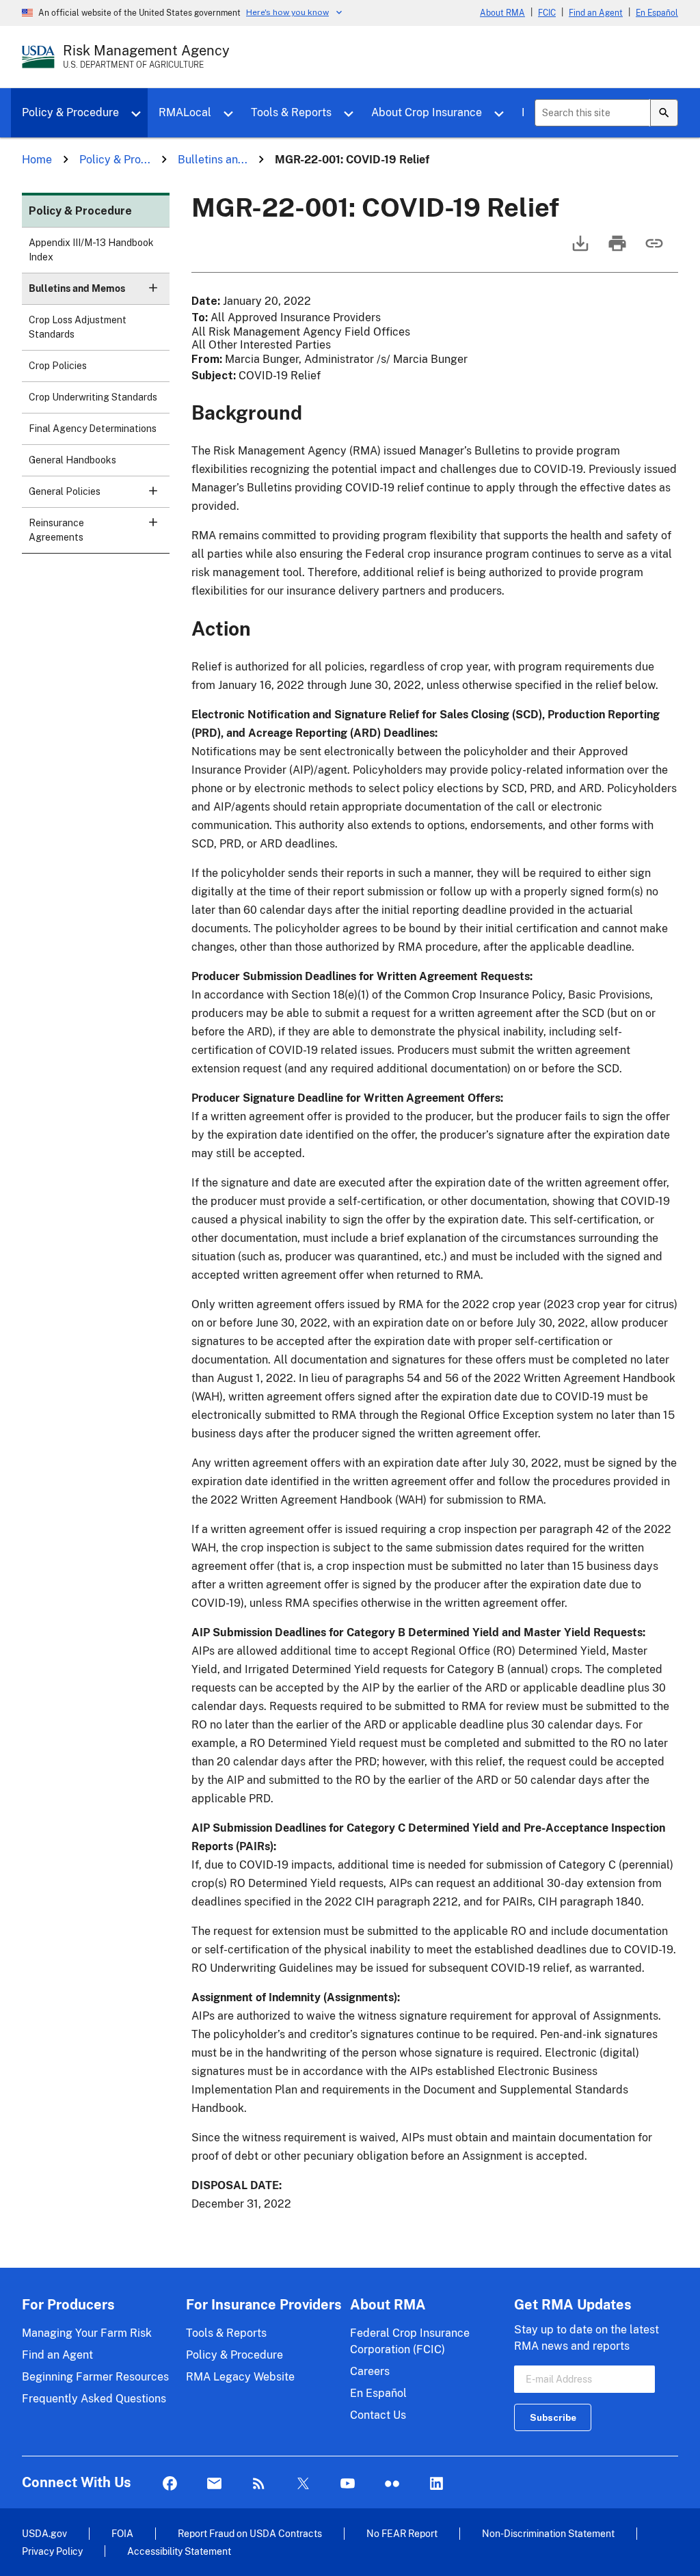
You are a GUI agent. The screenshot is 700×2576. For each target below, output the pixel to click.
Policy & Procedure (70, 112)
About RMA (502, 13)
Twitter (303, 2484)
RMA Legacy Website (240, 2377)
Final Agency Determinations (93, 429)
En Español (657, 13)
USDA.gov (44, 2533)
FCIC (547, 13)
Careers (370, 2371)
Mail (214, 2484)
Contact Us (378, 2415)
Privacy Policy (52, 2551)
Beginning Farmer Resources (95, 2377)
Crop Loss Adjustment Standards (78, 327)
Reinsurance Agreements (56, 530)
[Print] (616, 250)
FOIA (122, 2533)
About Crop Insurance (427, 112)
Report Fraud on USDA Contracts (250, 2533)
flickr (392, 2484)
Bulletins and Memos (77, 288)
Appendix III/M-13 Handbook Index (91, 250)
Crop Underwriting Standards (93, 397)
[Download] (579, 250)
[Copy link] (653, 250)
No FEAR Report (402, 2533)
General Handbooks (72, 460)
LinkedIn (436, 2484)
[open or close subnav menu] (153, 288)
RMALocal (185, 112)
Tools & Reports (291, 112)
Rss (259, 2484)
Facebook (170, 2484)
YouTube (348, 2484)
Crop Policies (58, 366)
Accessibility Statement (179, 2551)
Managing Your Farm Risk (87, 2333)
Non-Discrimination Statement (548, 2533)
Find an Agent (596, 13)
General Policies (65, 491)
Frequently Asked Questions (94, 2399)
